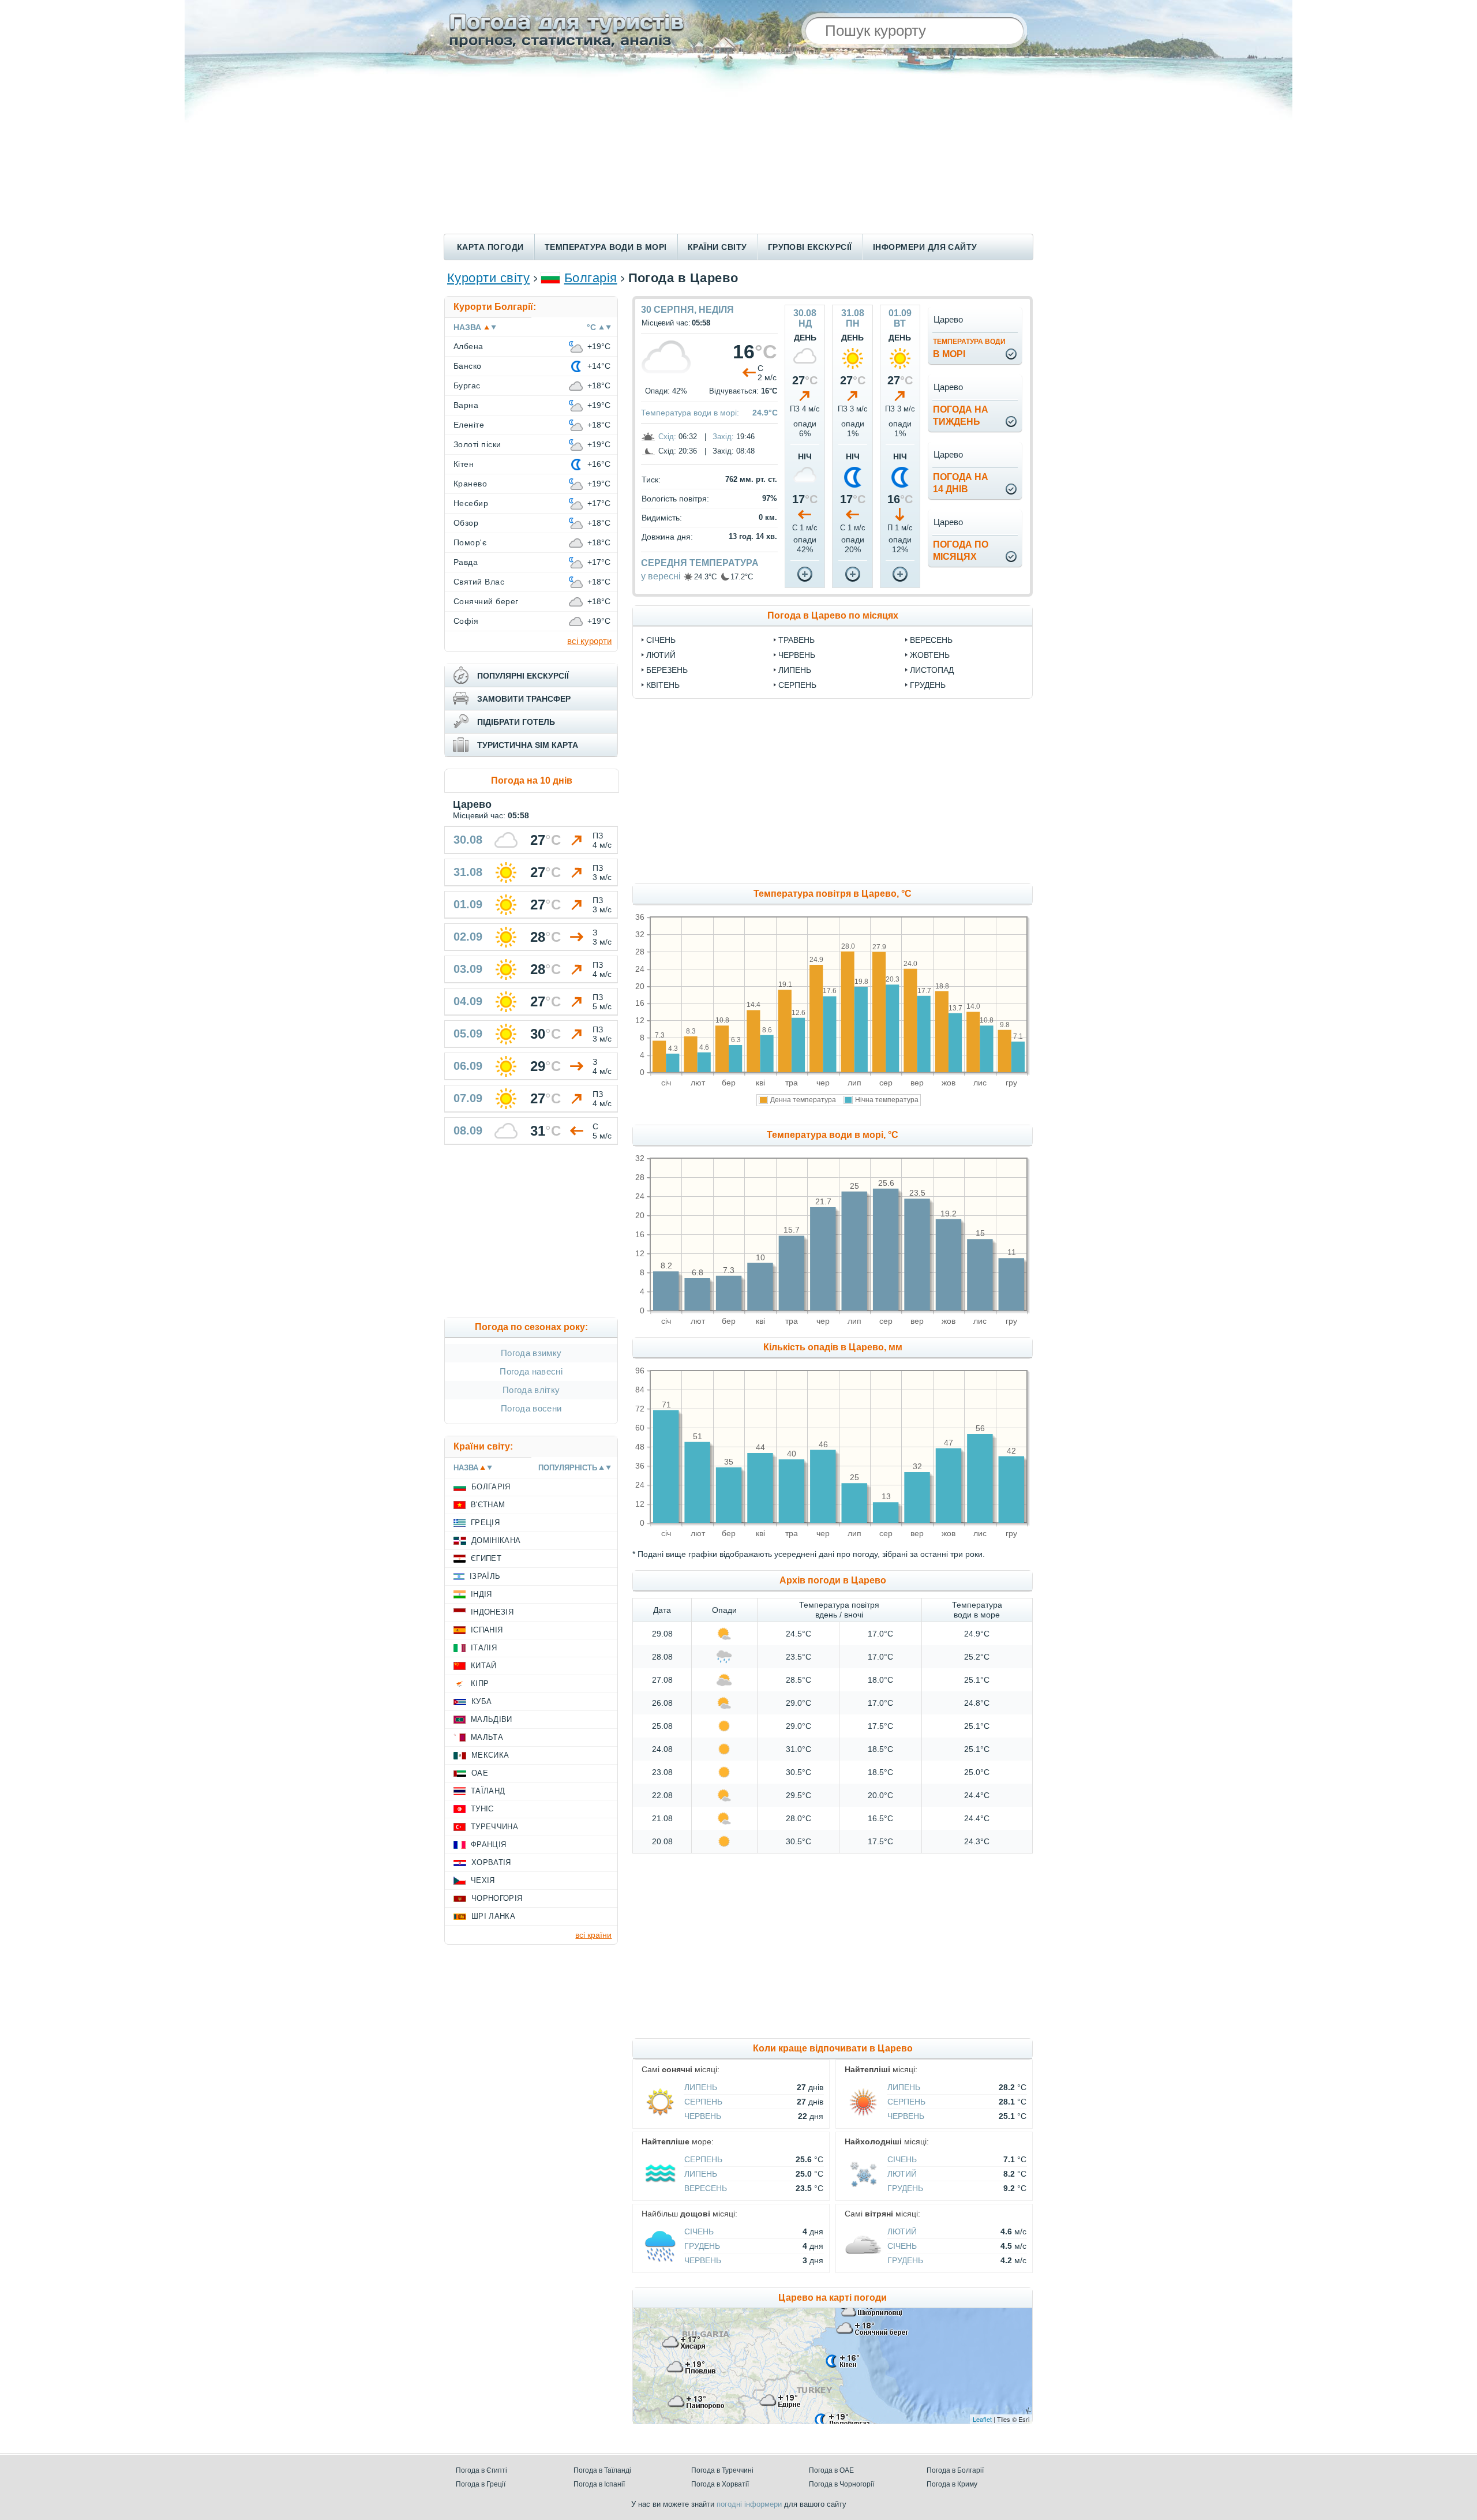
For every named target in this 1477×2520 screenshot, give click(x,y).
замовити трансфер (524, 699)
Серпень (797, 685)
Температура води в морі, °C (833, 1135)
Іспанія (487, 1630)
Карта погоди (490, 247)
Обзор (466, 523)
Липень (795, 670)
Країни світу (717, 247)
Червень (797, 655)
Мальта (487, 1737)
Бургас (467, 385)
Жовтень (930, 655)
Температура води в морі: (690, 413)
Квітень (663, 685)
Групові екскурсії (810, 247)
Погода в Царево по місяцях (833, 615)
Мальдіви (492, 1719)
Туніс (482, 1809)
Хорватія (491, 1862)
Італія (484, 1648)
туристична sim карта (528, 745)
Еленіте (469, 425)
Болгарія (591, 278)
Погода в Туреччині (722, 2470)
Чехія (483, 1880)
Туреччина (494, 1827)
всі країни (593, 1935)
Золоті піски (477, 444)
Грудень (928, 685)
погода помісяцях (961, 551)
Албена (468, 346)
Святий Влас (479, 582)
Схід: (667, 437)
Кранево (470, 484)
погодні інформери (749, 2504)
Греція (485, 1523)
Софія (466, 621)
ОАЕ (480, 1773)
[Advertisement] (738, 147)
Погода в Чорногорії (841, 2484)
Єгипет (486, 1558)
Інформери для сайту (925, 247)
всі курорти (589, 641)
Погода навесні (531, 1371)
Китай (484, 1666)
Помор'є (470, 542)
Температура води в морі (606, 247)
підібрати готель (516, 722)
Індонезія (492, 1612)
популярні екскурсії (523, 676)
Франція (488, 1845)
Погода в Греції (481, 2484)
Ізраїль (485, 1576)
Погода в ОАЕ (831, 2470)
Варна (466, 405)
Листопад (932, 670)
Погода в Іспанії (599, 2484)
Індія (481, 1594)
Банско (468, 366)
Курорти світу (488, 278)
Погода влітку (531, 1390)
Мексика (490, 1755)
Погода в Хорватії (720, 2484)
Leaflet (982, 2419)
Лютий (661, 655)
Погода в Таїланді (602, 2470)
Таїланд (488, 1791)
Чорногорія (497, 1898)
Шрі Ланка (493, 1916)
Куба (481, 1701)
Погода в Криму (952, 2484)
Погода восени (531, 1408)
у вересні (661, 576)
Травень (796, 640)
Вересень (931, 640)
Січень (661, 640)
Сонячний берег (486, 601)
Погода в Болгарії (955, 2470)
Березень (667, 670)
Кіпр (480, 1684)
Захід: (723, 437)
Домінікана (496, 1540)
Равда (466, 562)
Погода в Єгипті (481, 2470)
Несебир (471, 503)
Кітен (464, 464)
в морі (969, 348)
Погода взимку (531, 1353)
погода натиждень (961, 415)
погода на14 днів (961, 483)
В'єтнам (488, 1505)
